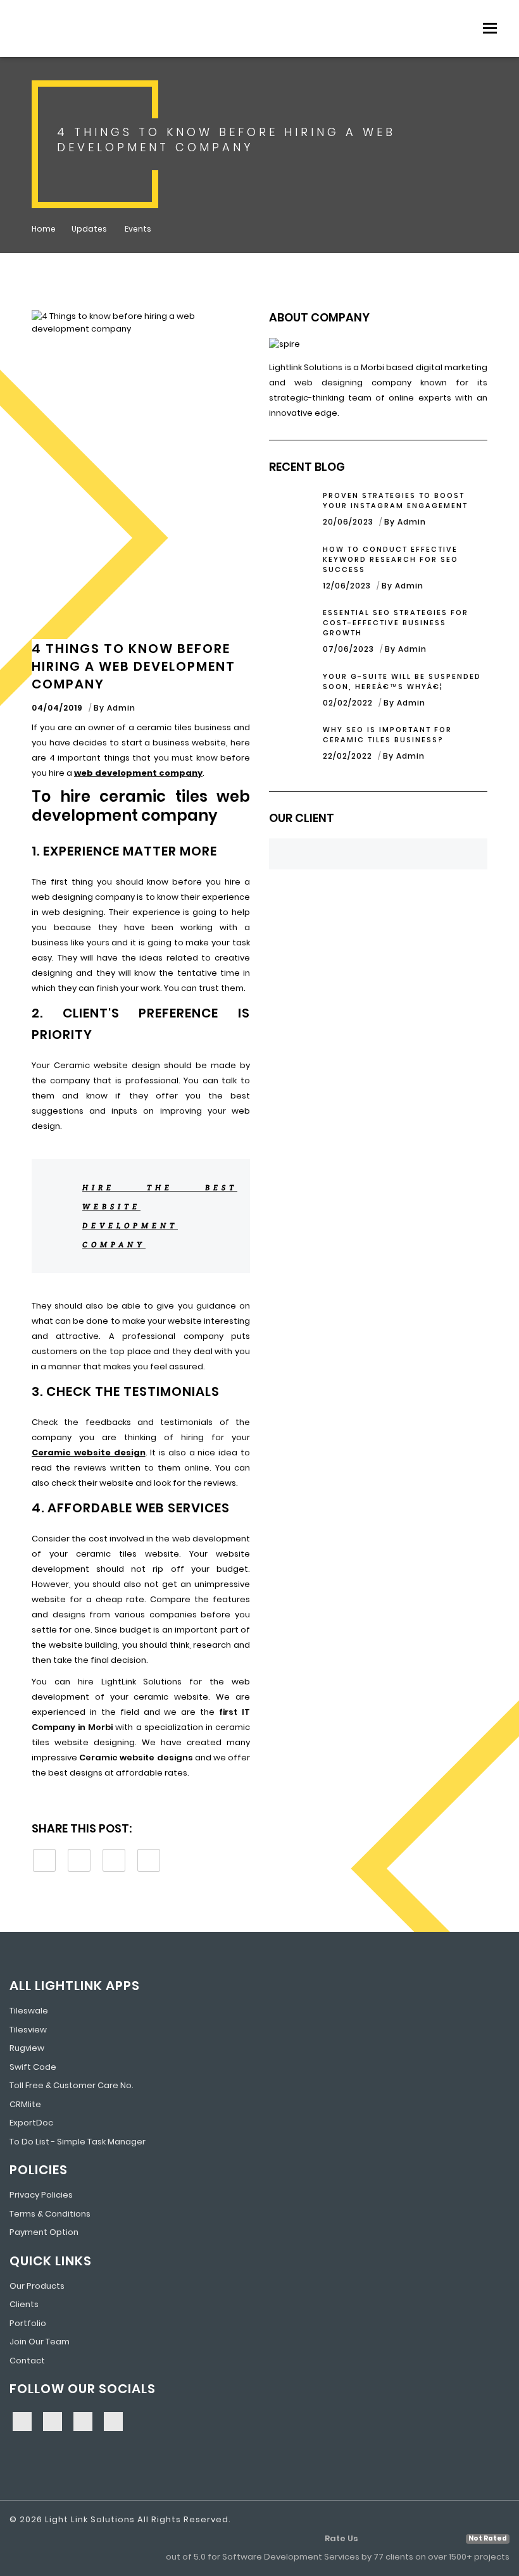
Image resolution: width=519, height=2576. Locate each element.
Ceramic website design (89, 1453)
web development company (138, 773)
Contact (27, 2361)
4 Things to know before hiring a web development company (134, 666)
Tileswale (29, 2011)
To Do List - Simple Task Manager (78, 2142)
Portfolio (28, 2323)
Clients (24, 2304)
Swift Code (33, 2067)
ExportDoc (31, 2123)
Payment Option (44, 2232)
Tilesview (28, 2030)
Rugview (27, 2048)
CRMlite (25, 2104)
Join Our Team (40, 2342)
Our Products (37, 2286)
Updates (90, 229)
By (115, 708)
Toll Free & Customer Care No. (72, 2085)
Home (44, 229)
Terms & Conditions (50, 2214)
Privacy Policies (41, 2195)
